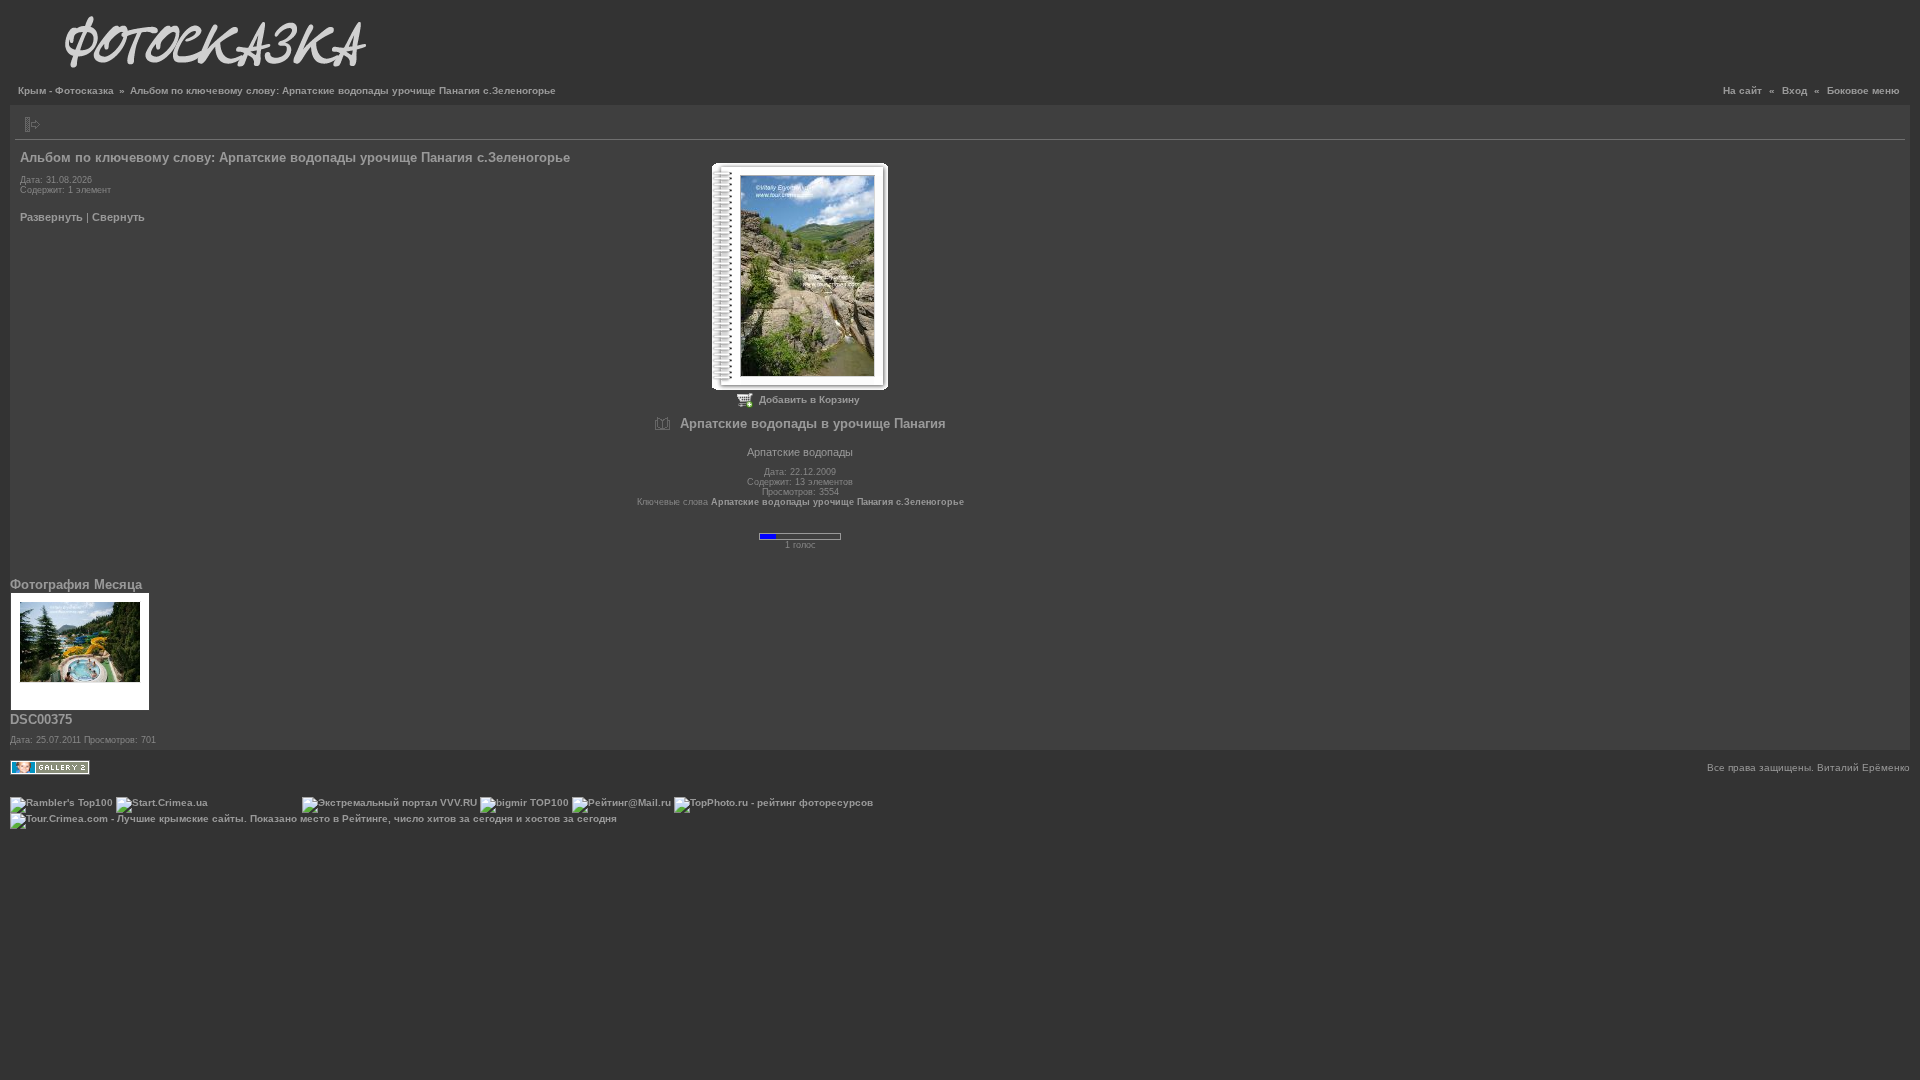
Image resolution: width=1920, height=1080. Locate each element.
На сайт (1742, 90)
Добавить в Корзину (809, 399)
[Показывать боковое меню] (32, 124)
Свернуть (118, 217)
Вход (1794, 90)
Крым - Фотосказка (66, 90)
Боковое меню (1863, 90)
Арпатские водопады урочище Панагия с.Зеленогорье (837, 502)
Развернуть (51, 217)
